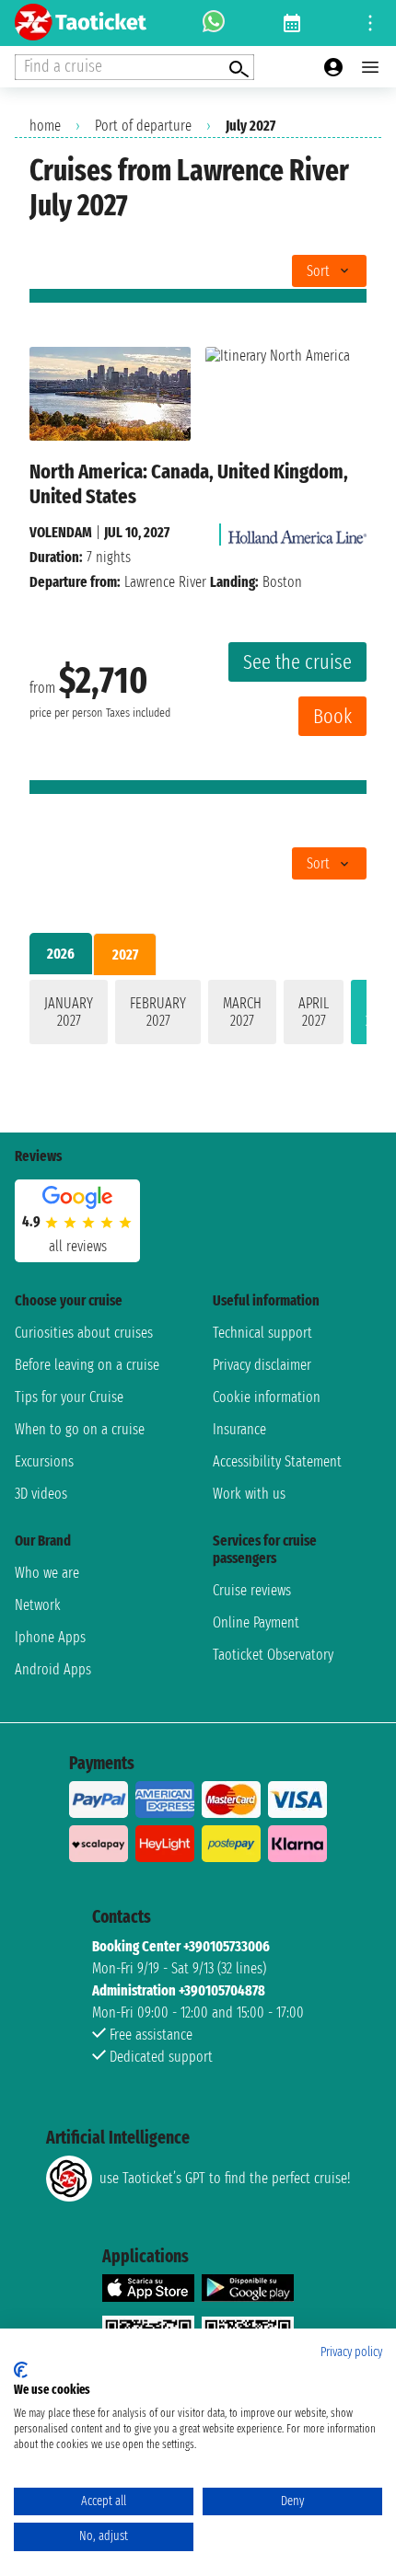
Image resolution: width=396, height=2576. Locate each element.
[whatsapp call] (214, 23)
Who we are (47, 1573)
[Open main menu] (370, 67)
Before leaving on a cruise (87, 1365)
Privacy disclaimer (262, 1365)
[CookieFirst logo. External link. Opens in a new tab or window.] (21, 2370)
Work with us (249, 1494)
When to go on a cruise (80, 1429)
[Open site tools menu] (370, 23)
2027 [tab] (125, 954)
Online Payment (256, 1622)
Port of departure (143, 126)
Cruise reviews (252, 1590)
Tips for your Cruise (69, 1397)
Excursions (44, 1461)
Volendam (61, 532)
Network (38, 1605)
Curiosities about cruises (84, 1333)
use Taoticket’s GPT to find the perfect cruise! (225, 2178)
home (45, 126)
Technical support (262, 1333)
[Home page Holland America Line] (297, 532)
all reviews (78, 1246)
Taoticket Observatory (273, 1655)
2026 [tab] (61, 954)
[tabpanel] (198, 1016)
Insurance (239, 1429)
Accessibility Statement (277, 1461)
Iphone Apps (50, 1637)
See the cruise (297, 662)
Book (332, 716)
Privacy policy (351, 2352)
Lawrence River (165, 582)
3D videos (41, 1494)
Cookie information (267, 1397)
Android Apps (53, 1669)
